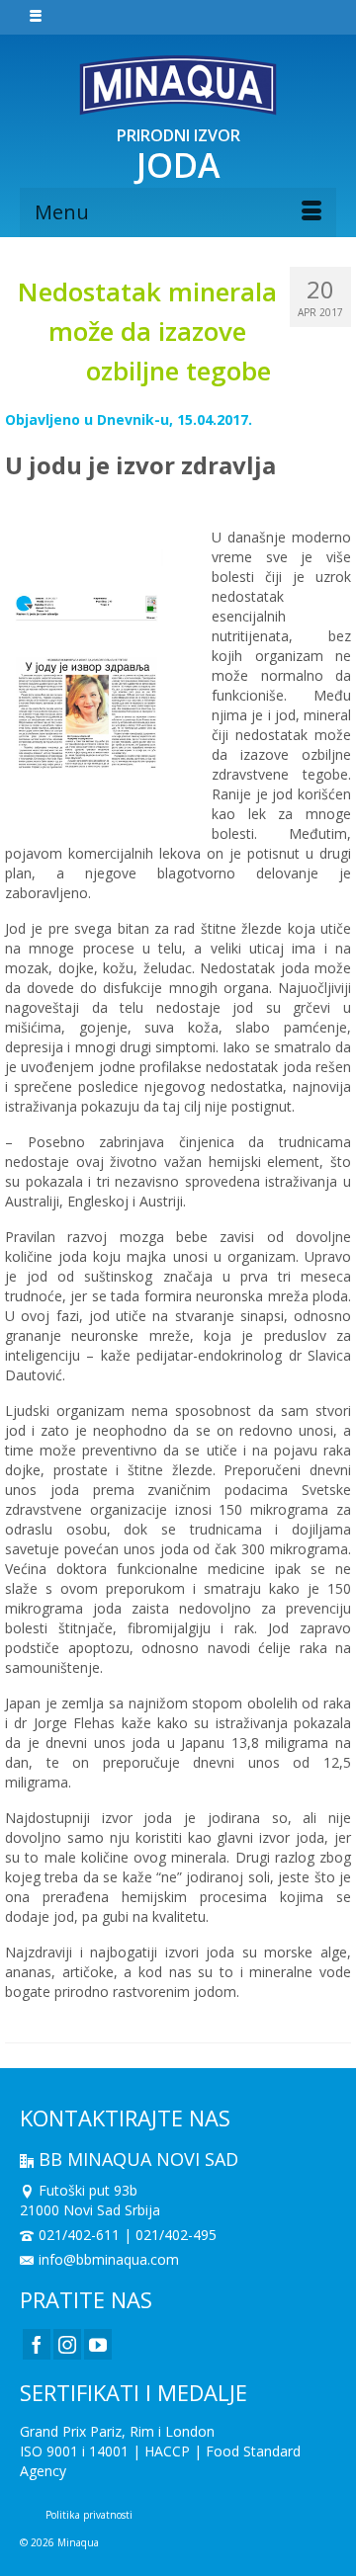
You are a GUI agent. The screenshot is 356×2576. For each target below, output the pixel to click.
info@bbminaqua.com (109, 2259)
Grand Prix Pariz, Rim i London (117, 2431)
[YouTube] (98, 2344)
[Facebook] (37, 2344)
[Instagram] (67, 2344)
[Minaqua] (178, 85)
